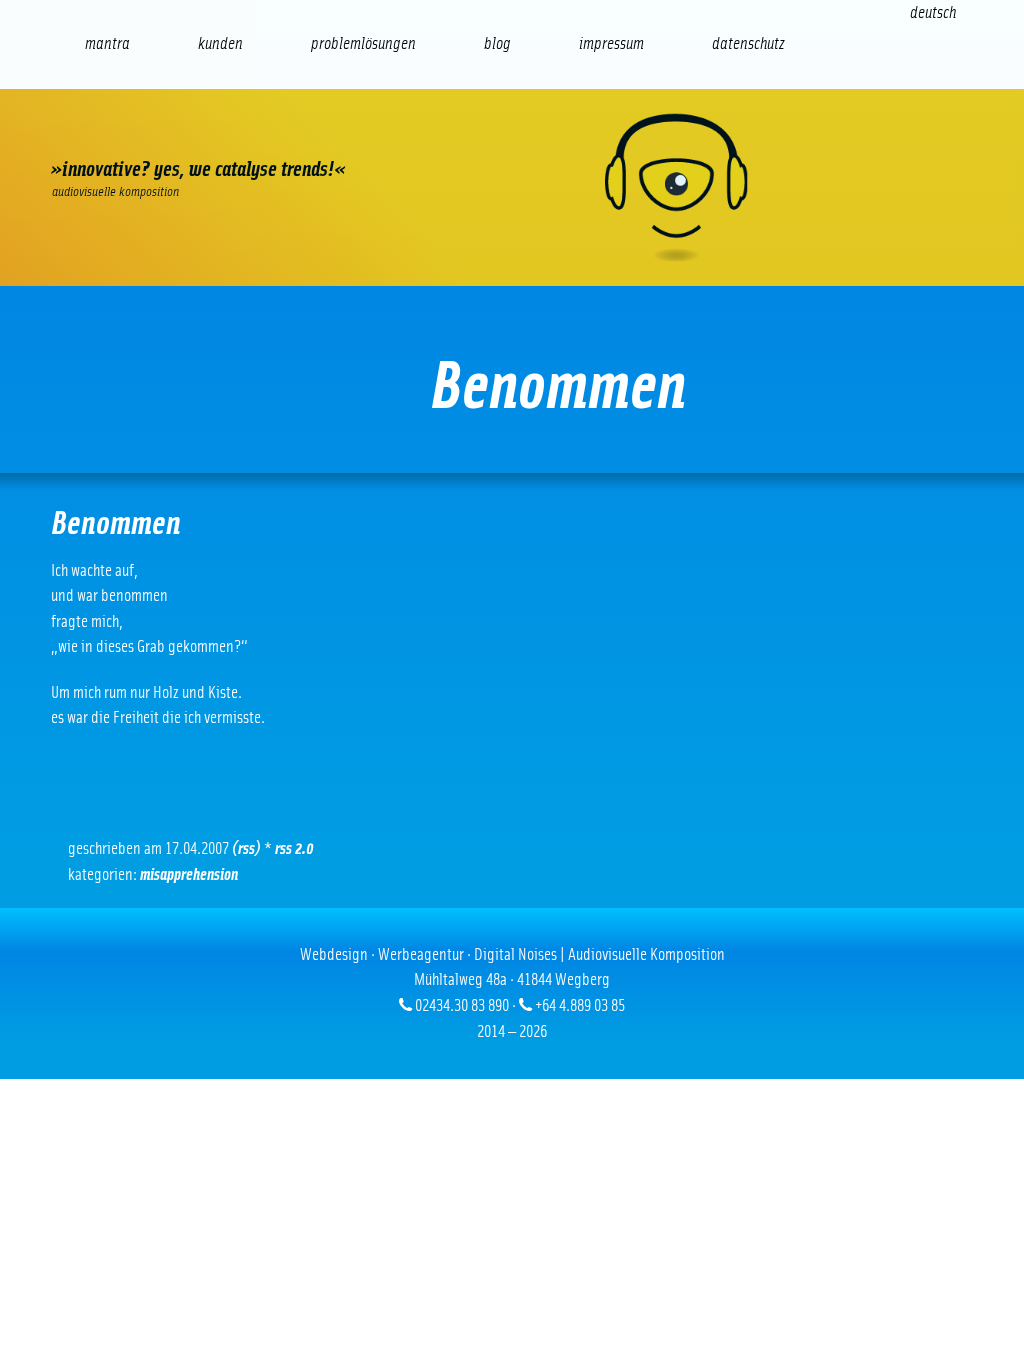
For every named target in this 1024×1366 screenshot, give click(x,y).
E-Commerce (179, 135)
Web (94, 135)
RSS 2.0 (294, 848)
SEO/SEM (263, 135)
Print (519, 135)
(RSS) (246, 848)
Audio (348, 135)
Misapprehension (189, 874)
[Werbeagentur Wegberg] (512, 187)
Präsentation (433, 135)
